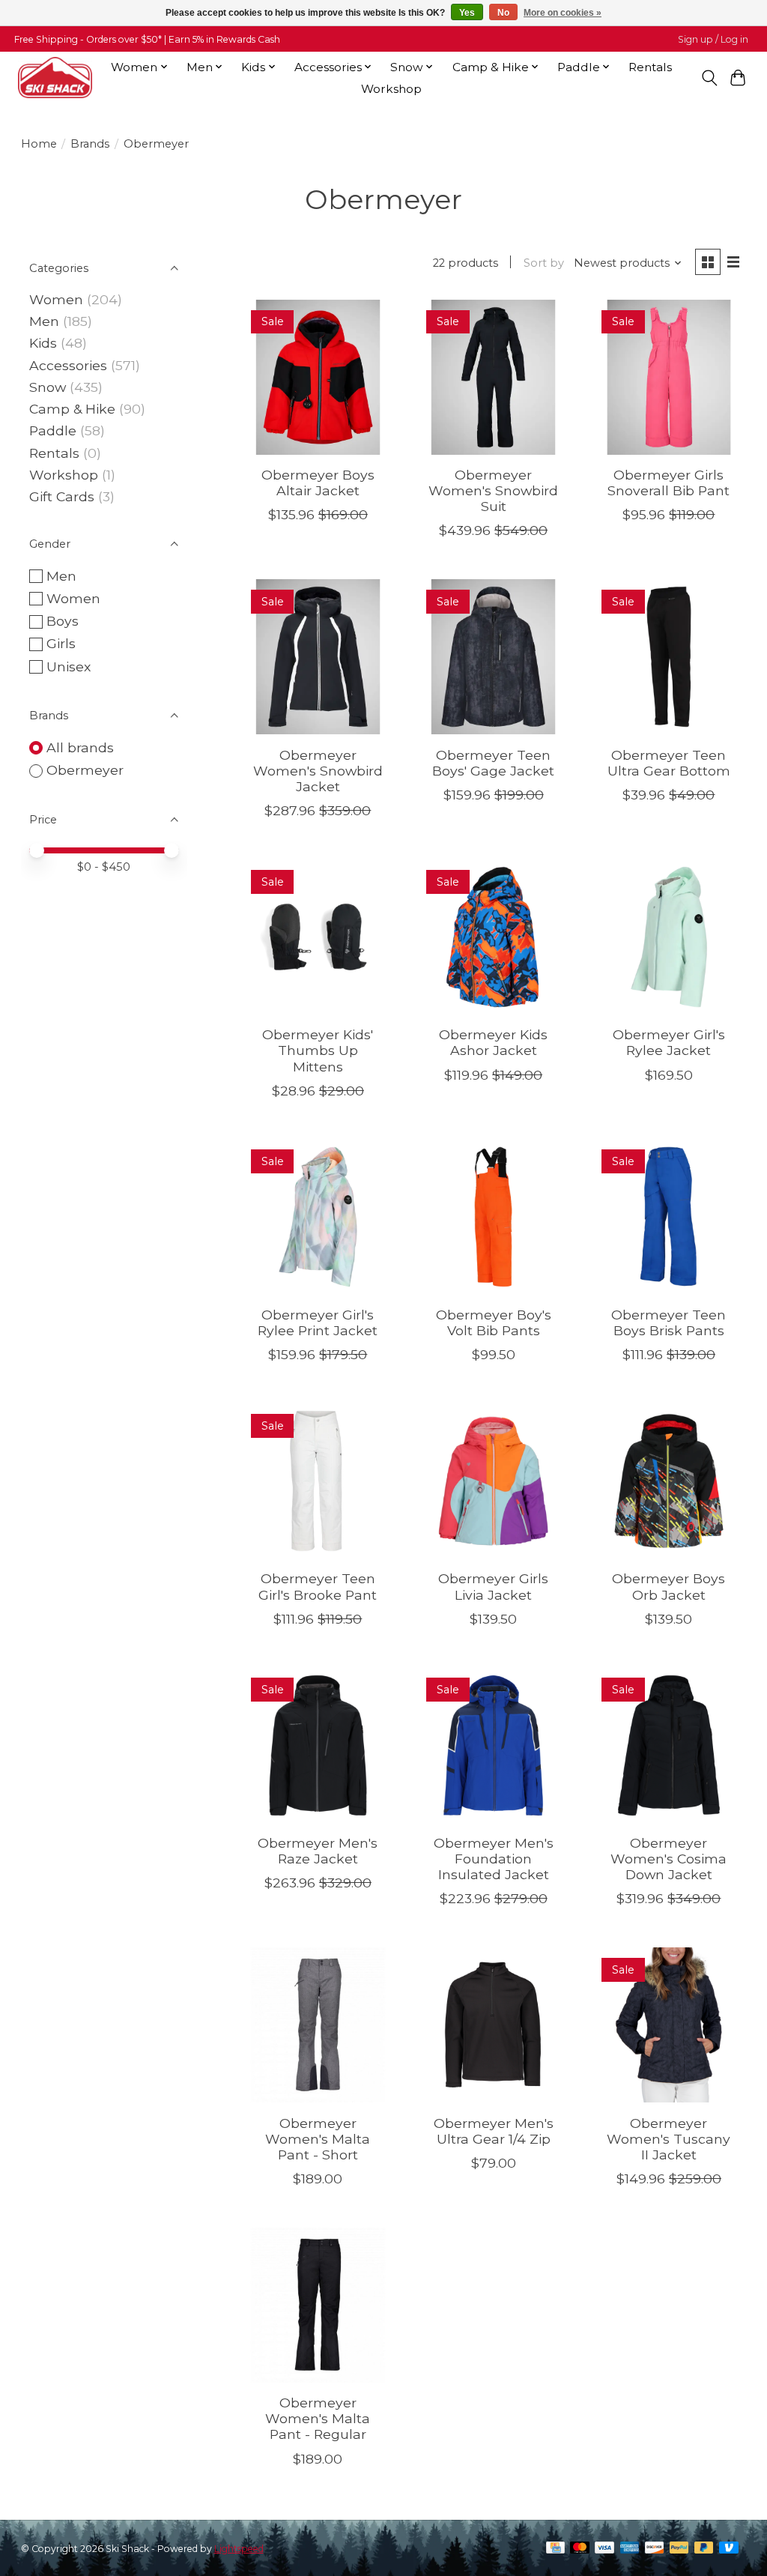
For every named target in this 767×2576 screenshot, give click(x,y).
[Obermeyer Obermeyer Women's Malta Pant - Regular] (318, 2305)
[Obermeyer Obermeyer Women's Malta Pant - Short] (318, 2025)
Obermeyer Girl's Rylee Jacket (669, 1042)
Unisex (69, 666)
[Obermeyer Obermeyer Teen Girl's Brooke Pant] (318, 1481)
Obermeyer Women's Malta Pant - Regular (318, 2418)
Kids (43, 343)
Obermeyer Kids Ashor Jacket (493, 1042)
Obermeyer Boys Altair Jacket (318, 483)
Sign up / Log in (713, 39)
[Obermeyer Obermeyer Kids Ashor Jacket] (493, 937)
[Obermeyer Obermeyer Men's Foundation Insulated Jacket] (493, 1745)
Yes (467, 13)
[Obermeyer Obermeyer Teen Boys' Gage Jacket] (493, 657)
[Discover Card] (655, 2549)
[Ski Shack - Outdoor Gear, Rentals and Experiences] (55, 78)
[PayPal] (679, 2549)
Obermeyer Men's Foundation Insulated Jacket (494, 1859)
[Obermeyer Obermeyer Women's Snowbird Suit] (493, 377)
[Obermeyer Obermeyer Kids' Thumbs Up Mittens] (318, 937)
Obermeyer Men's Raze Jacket (318, 1851)
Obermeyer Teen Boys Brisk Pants (669, 1322)
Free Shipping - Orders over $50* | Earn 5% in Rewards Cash (147, 39)
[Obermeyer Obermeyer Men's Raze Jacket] (318, 1745)
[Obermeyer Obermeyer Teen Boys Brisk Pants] (669, 1217)
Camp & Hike (72, 409)
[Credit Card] (555, 2549)
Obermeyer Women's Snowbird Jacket (318, 771)
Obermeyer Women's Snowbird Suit (493, 490)
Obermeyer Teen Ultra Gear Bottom (669, 763)
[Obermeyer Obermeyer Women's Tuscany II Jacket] (669, 2025)
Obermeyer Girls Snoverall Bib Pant (669, 483)
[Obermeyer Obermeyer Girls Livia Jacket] (493, 1481)
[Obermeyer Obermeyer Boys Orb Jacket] (669, 1481)
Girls (61, 643)
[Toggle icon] (709, 78)
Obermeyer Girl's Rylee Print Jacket (318, 1322)
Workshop (391, 89)
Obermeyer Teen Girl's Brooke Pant (318, 1586)
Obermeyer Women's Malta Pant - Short (318, 2139)
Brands (90, 144)
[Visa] (604, 2549)
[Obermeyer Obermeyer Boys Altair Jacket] (318, 377)
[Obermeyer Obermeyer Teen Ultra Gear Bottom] (669, 657)
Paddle (53, 430)
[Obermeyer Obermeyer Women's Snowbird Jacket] (318, 657)
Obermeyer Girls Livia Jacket (493, 1586)
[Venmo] (729, 2549)
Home (39, 144)
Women (56, 299)
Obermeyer (85, 770)
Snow (48, 387)
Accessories (68, 365)
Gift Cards (62, 496)
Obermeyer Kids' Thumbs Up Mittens (318, 1050)
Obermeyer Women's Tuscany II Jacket (669, 2139)
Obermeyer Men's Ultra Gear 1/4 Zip (494, 2131)
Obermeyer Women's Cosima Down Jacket (669, 1859)
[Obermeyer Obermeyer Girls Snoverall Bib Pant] (669, 377)
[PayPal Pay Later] (704, 2549)
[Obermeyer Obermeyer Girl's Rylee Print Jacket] (318, 1217)
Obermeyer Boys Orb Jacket (669, 1586)
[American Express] (630, 2549)
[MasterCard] (580, 2549)
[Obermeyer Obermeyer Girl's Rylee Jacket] (669, 937)
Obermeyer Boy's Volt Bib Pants (494, 1322)
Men (44, 321)
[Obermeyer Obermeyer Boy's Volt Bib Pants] (493, 1217)
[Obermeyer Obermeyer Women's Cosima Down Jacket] (669, 1745)
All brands (80, 747)
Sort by (544, 263)
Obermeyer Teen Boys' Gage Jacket (493, 763)
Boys (63, 621)
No (503, 13)
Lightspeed (239, 2549)
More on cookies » (563, 13)
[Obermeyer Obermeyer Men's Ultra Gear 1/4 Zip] (493, 2025)
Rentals (650, 67)
